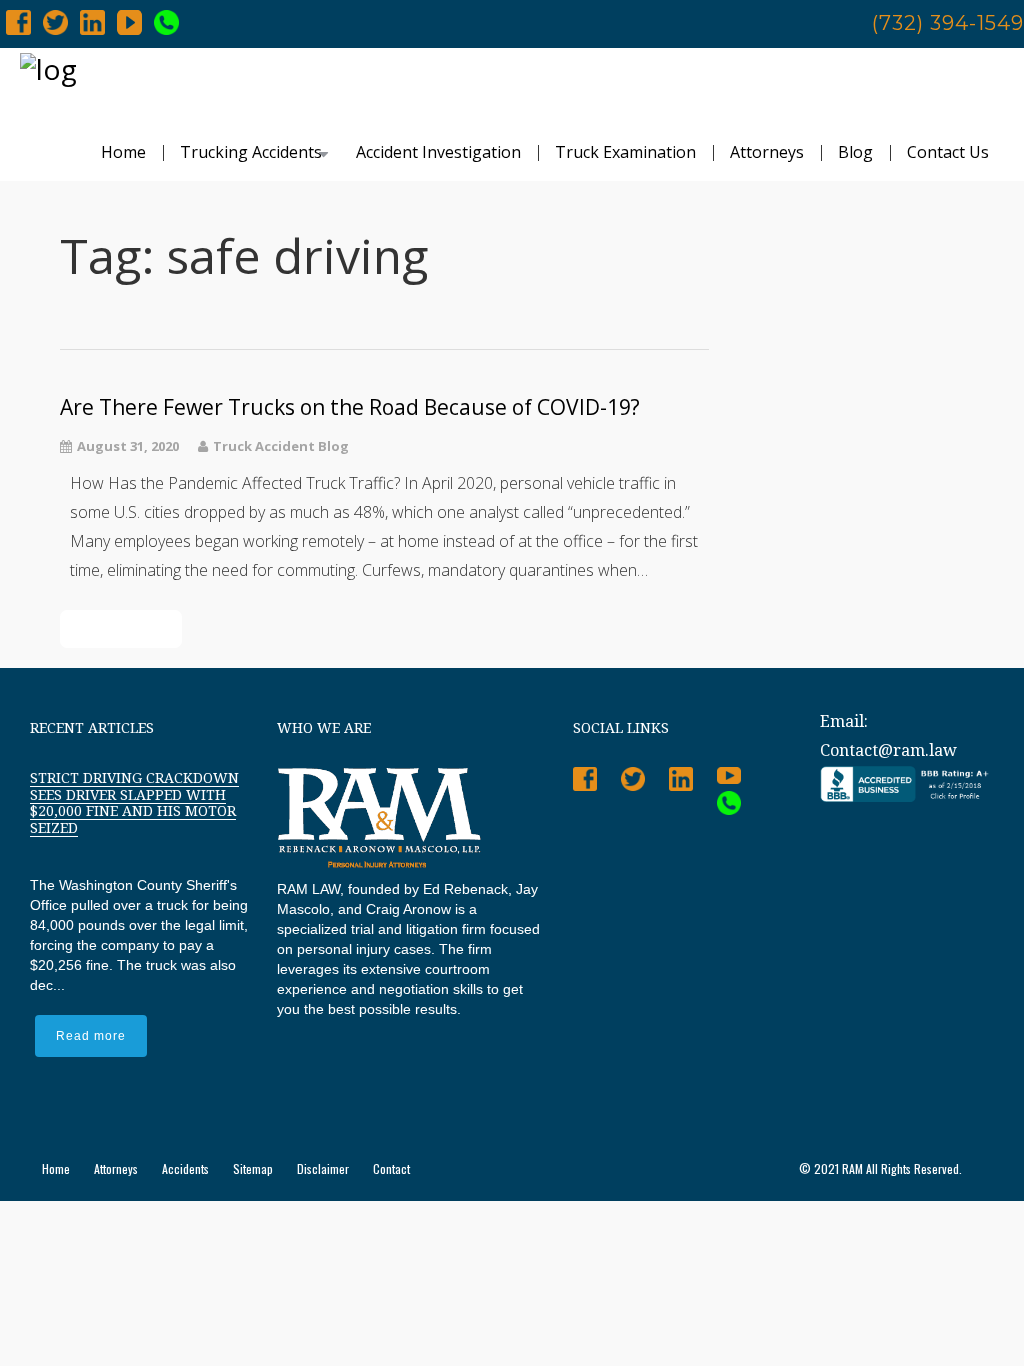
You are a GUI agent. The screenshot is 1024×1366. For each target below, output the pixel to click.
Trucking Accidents (251, 152)
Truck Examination (625, 152)
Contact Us (948, 152)
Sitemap (253, 1168)
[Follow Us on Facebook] (18, 22)
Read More (121, 629)
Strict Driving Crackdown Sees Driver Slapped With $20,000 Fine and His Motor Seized (134, 803)
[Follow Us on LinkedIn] (92, 22)
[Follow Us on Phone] (166, 22)
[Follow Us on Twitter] (55, 22)
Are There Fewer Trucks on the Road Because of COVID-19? (350, 407)
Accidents (185, 1168)
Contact (391, 1168)
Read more (91, 1036)
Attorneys (767, 152)
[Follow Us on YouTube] (129, 22)
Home (123, 152)
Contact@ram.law (888, 750)
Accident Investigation (438, 152)
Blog (855, 152)
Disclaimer (323, 1168)
